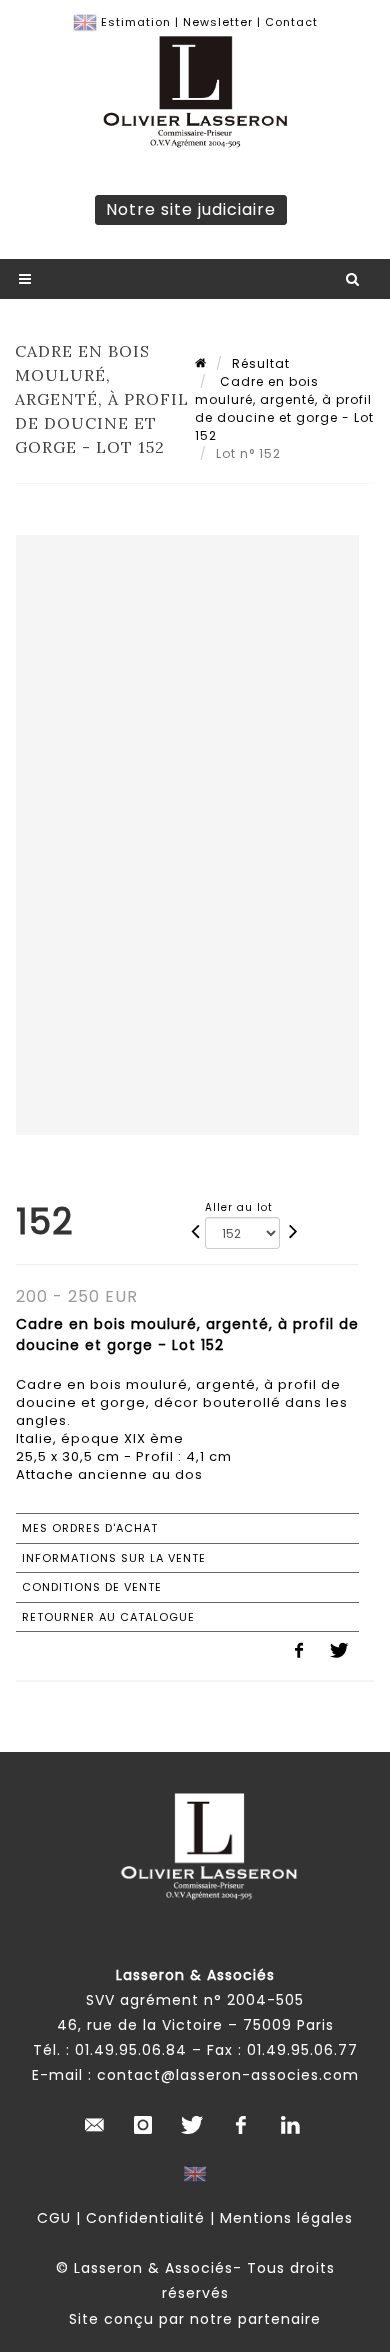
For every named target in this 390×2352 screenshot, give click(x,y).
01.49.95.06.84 (131, 2050)
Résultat (261, 363)
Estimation (136, 22)
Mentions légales (286, 2218)
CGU (54, 2218)
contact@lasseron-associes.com (228, 2075)
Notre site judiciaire (191, 209)
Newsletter (218, 22)
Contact (291, 22)
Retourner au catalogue (108, 1617)
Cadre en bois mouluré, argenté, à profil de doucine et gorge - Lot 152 (284, 408)
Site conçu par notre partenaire (195, 2319)
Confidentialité (145, 2218)
